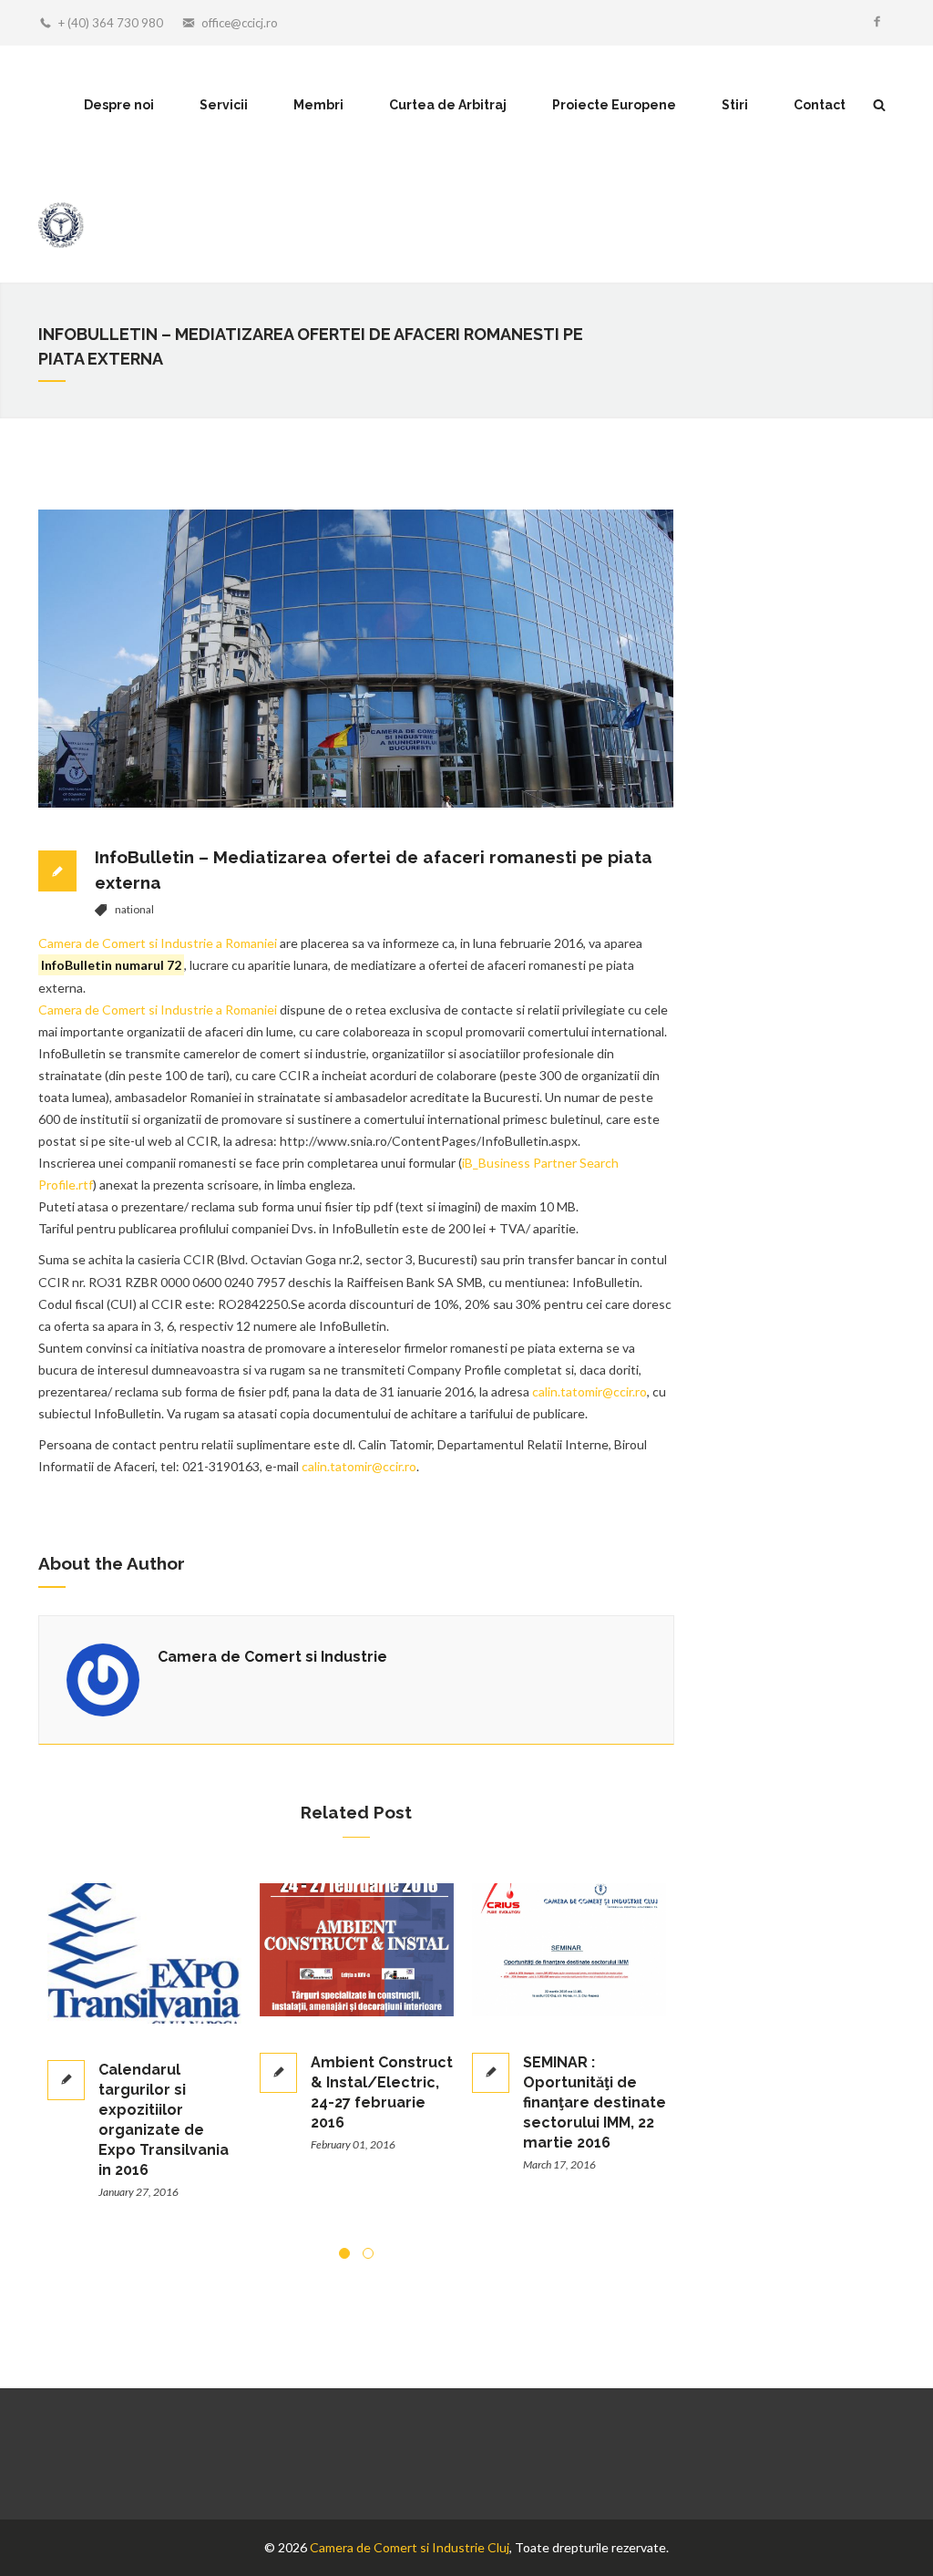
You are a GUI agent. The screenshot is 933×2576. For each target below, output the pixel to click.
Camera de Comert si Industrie (272, 1657)
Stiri (735, 105)
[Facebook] (877, 23)
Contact (820, 105)
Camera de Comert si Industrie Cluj (410, 2547)
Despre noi (119, 105)
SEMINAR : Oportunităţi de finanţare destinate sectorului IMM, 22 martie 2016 (388, 2102)
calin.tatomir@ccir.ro (590, 1391)
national (134, 909)
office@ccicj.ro (240, 23)
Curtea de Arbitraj (448, 105)
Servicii (224, 105)
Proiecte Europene (614, 105)
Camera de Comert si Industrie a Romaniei (158, 943)
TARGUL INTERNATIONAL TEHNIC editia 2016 (597, 2018)
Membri (318, 105)
